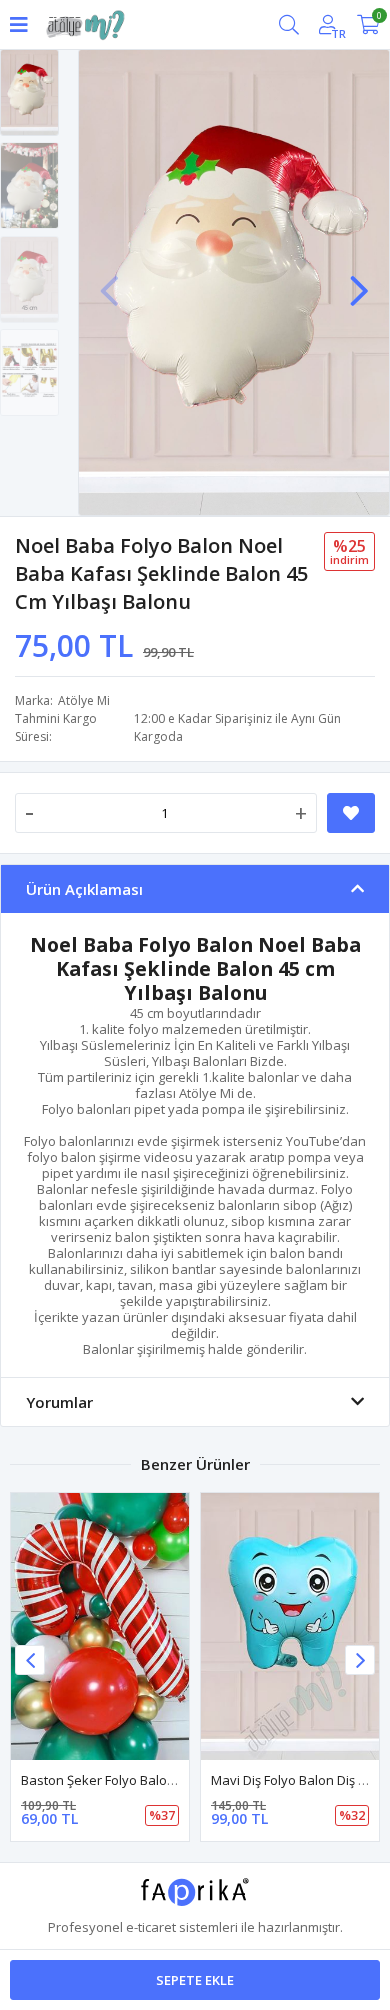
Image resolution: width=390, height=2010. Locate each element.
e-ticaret (151, 1927)
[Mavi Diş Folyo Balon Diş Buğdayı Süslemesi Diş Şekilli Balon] (290, 1626)
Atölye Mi (84, 700)
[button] (359, 281)
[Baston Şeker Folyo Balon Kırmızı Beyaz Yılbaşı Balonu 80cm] (100, 1626)
